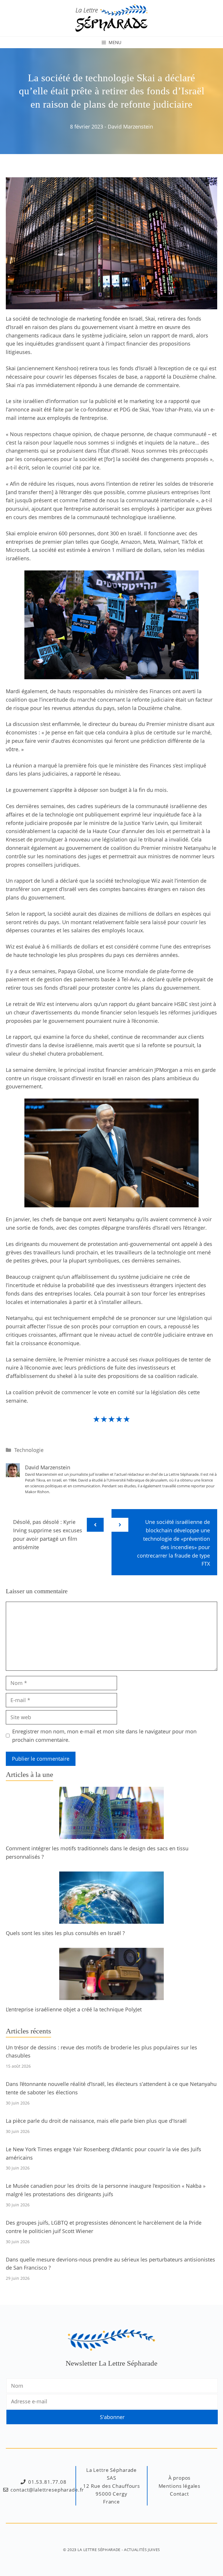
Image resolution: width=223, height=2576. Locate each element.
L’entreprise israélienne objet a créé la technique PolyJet (74, 2009)
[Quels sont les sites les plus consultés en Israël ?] (111, 1919)
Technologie (29, 1450)
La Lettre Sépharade (99, 2550)
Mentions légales (180, 2486)
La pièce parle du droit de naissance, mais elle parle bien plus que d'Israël (96, 2121)
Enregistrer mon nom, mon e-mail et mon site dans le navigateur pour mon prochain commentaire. (104, 1736)
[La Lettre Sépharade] (111, 17)
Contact (179, 2494)
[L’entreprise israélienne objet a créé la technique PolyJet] (111, 1996)
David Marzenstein (130, 127)
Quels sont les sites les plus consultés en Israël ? (65, 1933)
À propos (180, 2478)
